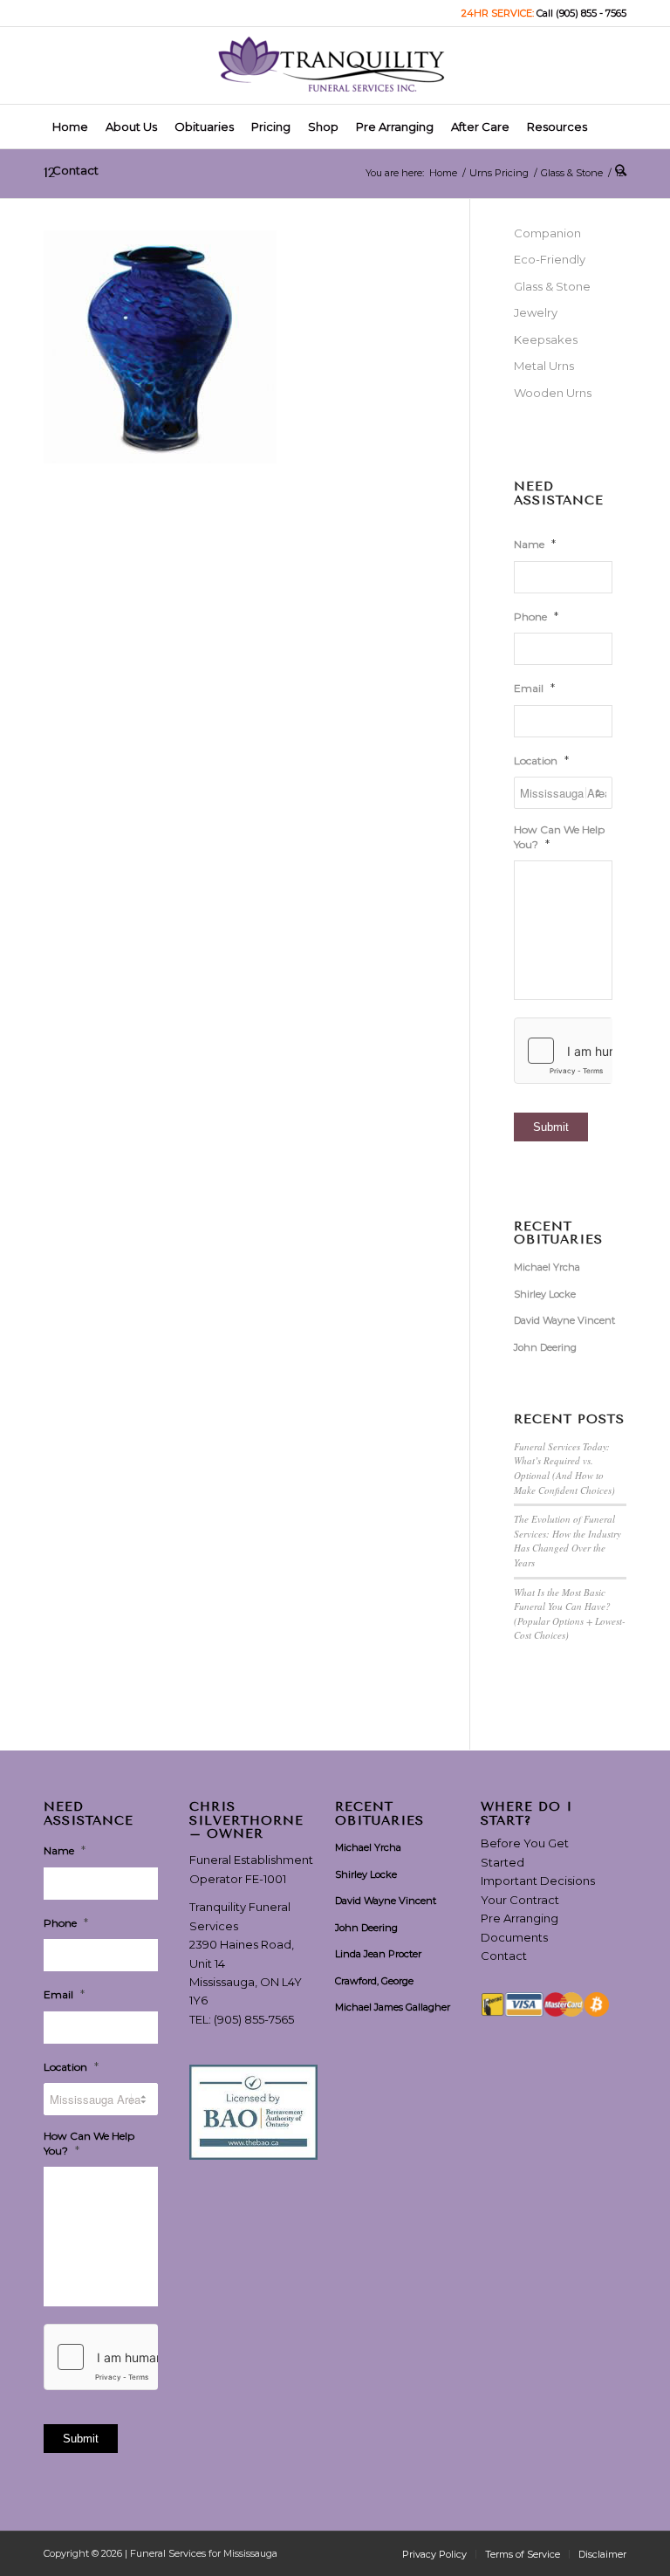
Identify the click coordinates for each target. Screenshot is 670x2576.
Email (534, 688)
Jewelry (536, 312)
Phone (536, 616)
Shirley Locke (545, 1294)
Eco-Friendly (550, 259)
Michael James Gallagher (393, 2007)
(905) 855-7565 (254, 2019)
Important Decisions (538, 1881)
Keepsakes (546, 339)
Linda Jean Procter (378, 1954)
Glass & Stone (552, 286)
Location (541, 760)
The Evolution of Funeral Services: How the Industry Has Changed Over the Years (567, 1541)
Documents (514, 1937)
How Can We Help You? (559, 837)
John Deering (545, 1347)
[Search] (616, 170)
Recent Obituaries (558, 1233)
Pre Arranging (520, 1918)
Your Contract (520, 1900)
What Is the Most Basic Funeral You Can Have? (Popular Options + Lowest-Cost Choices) (570, 1614)
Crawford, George (374, 1981)
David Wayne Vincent (564, 1320)
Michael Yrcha (547, 1267)
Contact (504, 1956)
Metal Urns (544, 366)
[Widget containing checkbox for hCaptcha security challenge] (563, 1051)
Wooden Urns (553, 393)
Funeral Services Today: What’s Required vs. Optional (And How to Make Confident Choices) (564, 1468)
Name (535, 544)
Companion (547, 233)
